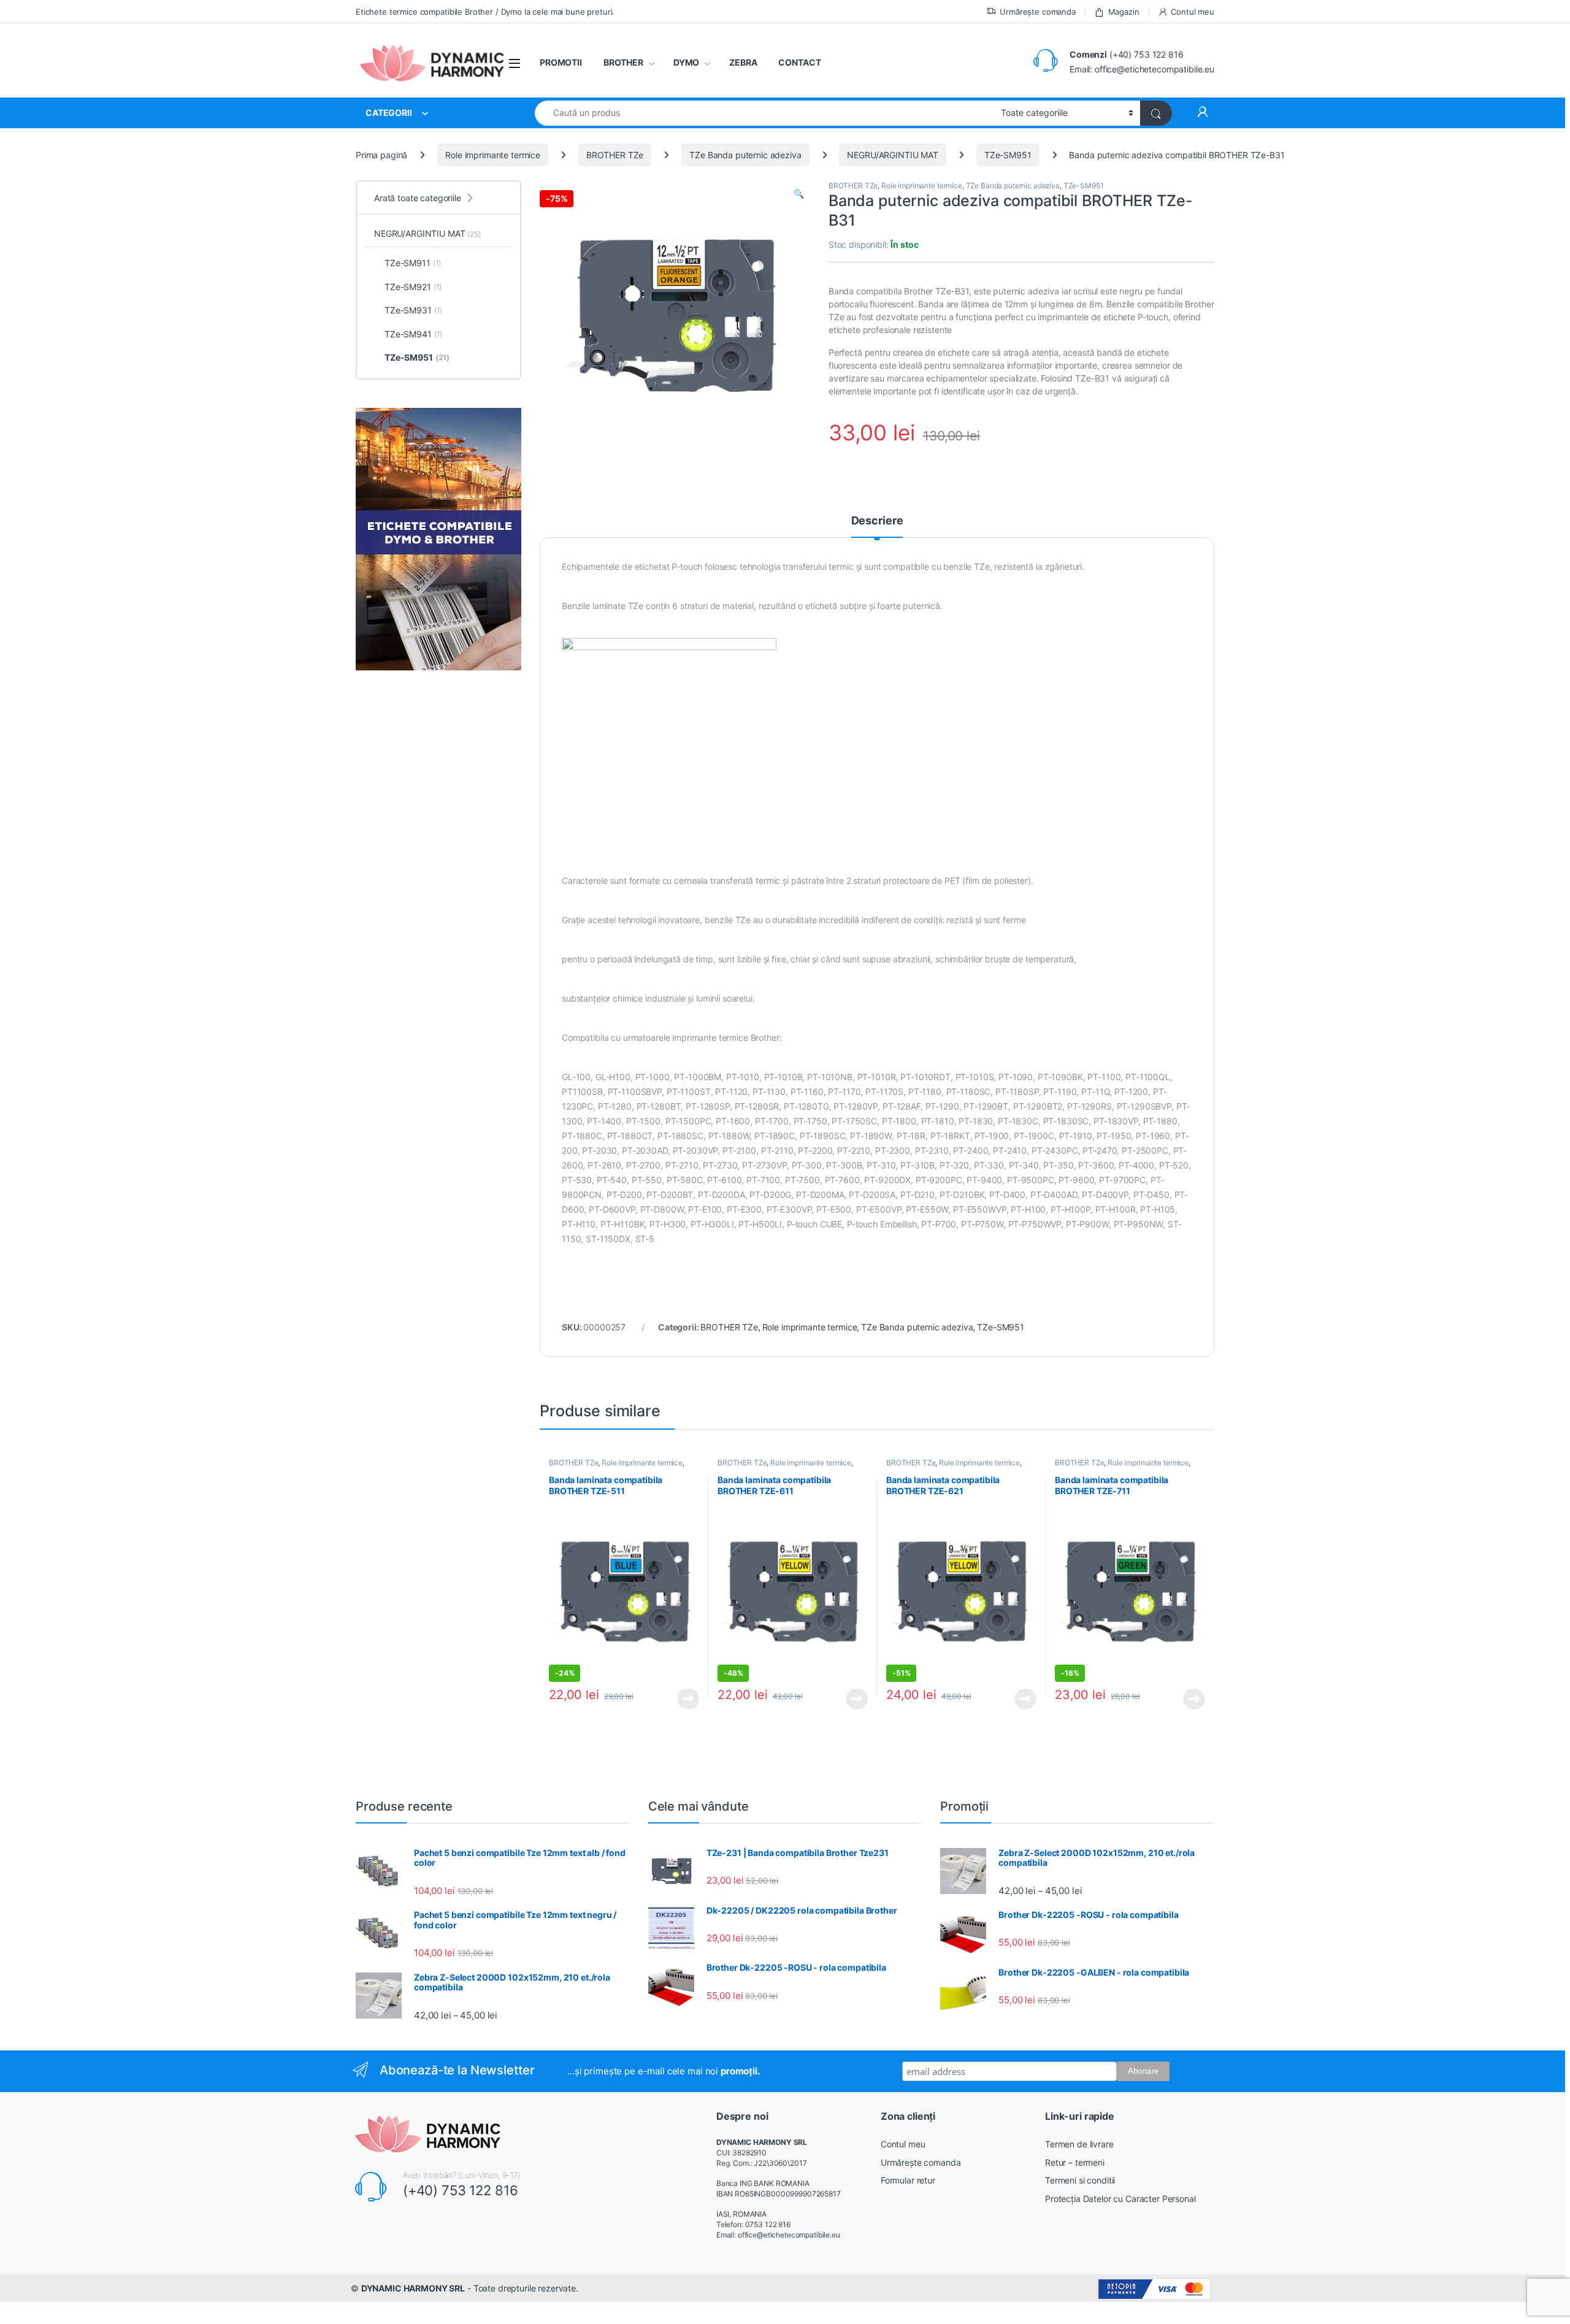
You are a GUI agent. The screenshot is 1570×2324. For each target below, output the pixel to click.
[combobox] (764, 113)
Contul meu (1193, 12)
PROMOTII (561, 62)
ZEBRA (743, 62)
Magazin (1124, 12)
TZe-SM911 (413, 263)
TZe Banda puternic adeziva (745, 155)
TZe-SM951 (1008, 155)
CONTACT (799, 62)
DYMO (686, 62)
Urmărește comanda (1038, 12)
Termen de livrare (1079, 2144)
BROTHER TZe (615, 155)
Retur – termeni (1075, 2162)
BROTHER (623, 62)
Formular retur (908, 2180)
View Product (684, 1699)
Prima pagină (381, 155)
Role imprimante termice (493, 155)
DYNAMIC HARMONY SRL (413, 2288)
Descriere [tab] (877, 521)
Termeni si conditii (1080, 2180)
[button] (799, 194)
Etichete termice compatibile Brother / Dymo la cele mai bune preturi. (485, 12)
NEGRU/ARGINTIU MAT (892, 155)
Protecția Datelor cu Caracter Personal (1120, 2199)
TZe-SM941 (413, 334)
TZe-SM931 (413, 310)
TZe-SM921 (413, 287)
